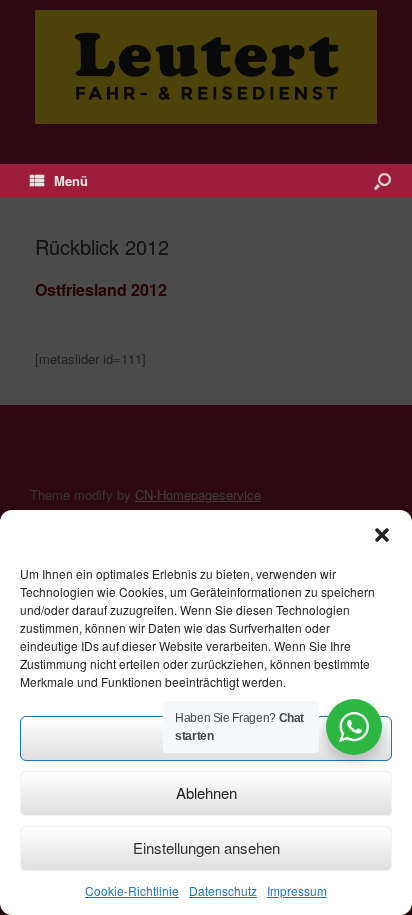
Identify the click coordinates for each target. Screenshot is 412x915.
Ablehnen (206, 792)
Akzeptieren (206, 737)
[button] (382, 535)
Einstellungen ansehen (206, 847)
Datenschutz (223, 890)
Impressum (297, 890)
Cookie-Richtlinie (132, 890)
